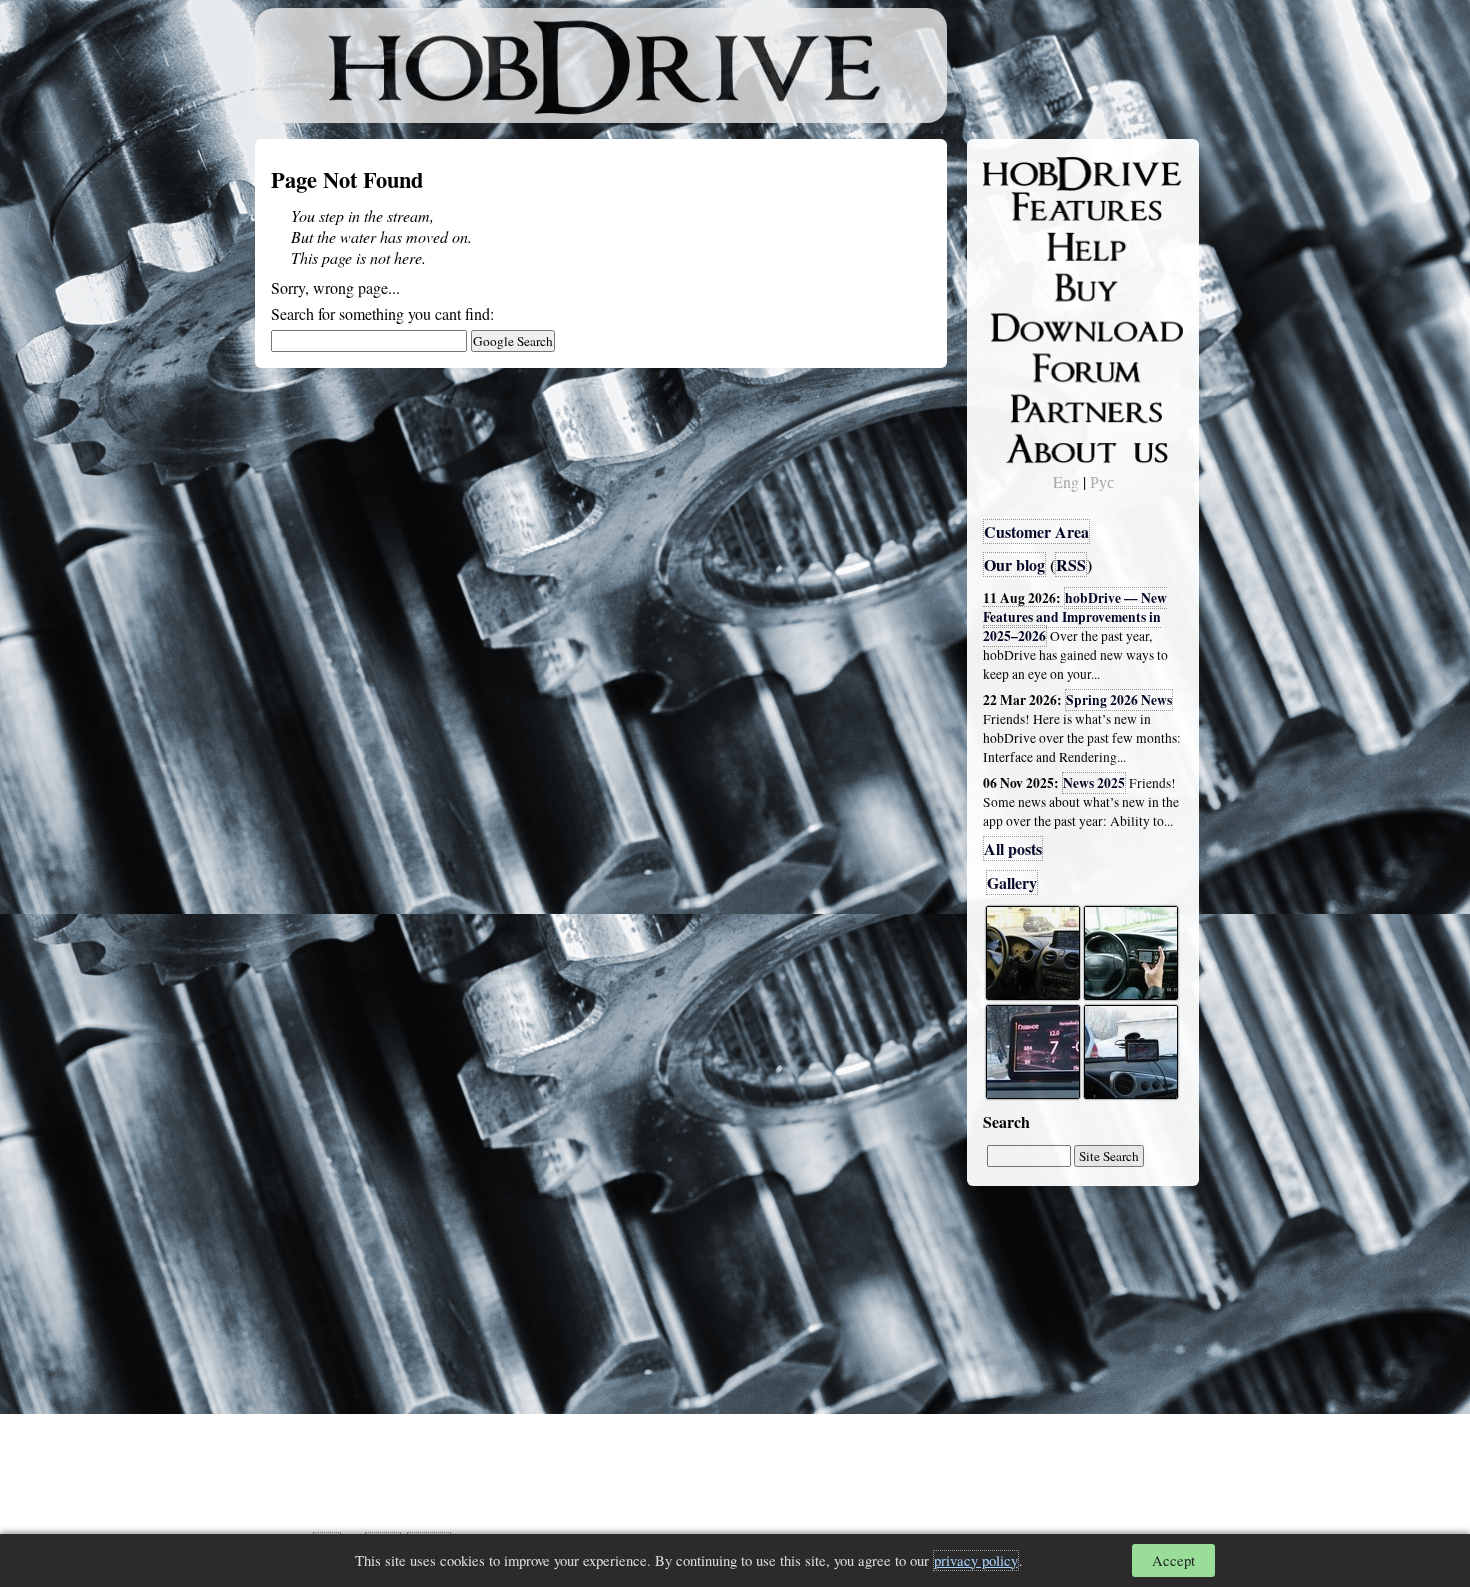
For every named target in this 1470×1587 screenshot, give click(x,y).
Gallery (1012, 882)
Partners (1024, 405)
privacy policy (976, 1560)
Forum (1019, 365)
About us (1027, 445)
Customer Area (1036, 531)
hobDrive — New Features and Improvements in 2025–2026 (1075, 617)
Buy (1010, 286)
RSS (1071, 564)
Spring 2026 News (1119, 700)
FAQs (1015, 246)
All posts (1013, 848)
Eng (1066, 481)
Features (1025, 207)
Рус (1102, 481)
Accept (1173, 1560)
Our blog (1014, 564)
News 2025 (1094, 783)
